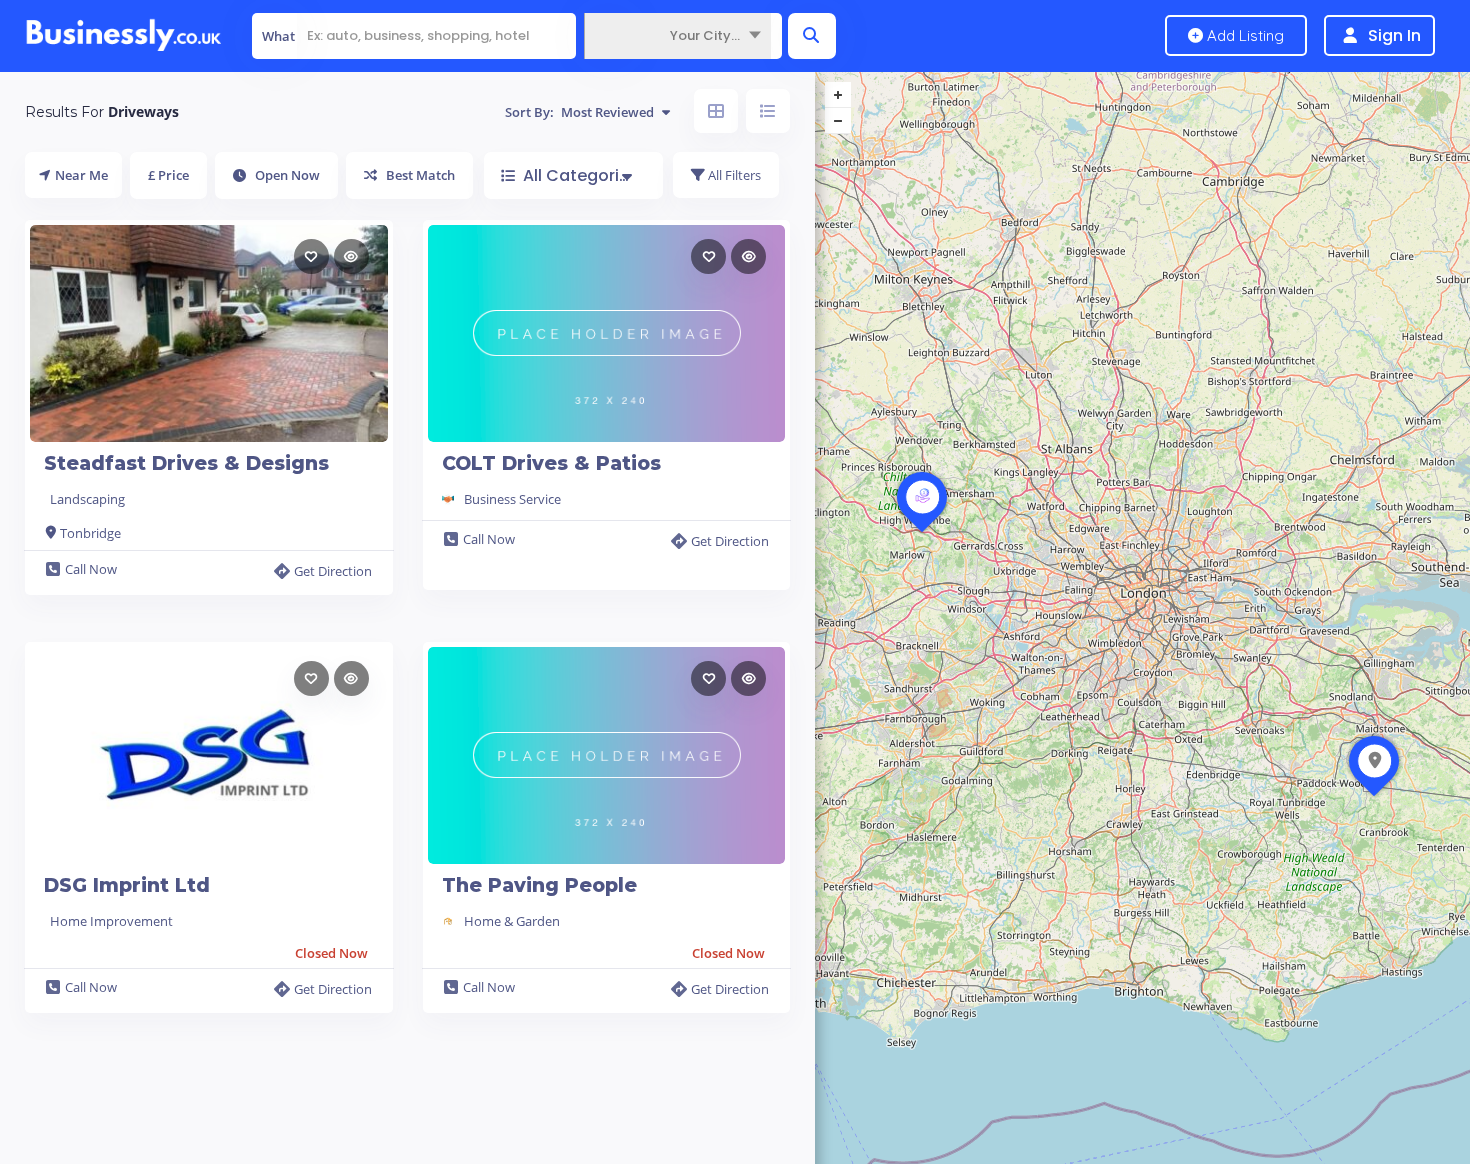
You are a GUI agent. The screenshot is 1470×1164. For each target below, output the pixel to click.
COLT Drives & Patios (551, 463)
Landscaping (87, 499)
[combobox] (677, 36)
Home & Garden (512, 921)
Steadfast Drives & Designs (186, 463)
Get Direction (333, 571)
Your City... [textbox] (705, 35)
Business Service (512, 499)
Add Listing (1243, 35)
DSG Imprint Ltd (127, 885)
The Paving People (539, 885)
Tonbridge (90, 533)
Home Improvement (111, 921)
